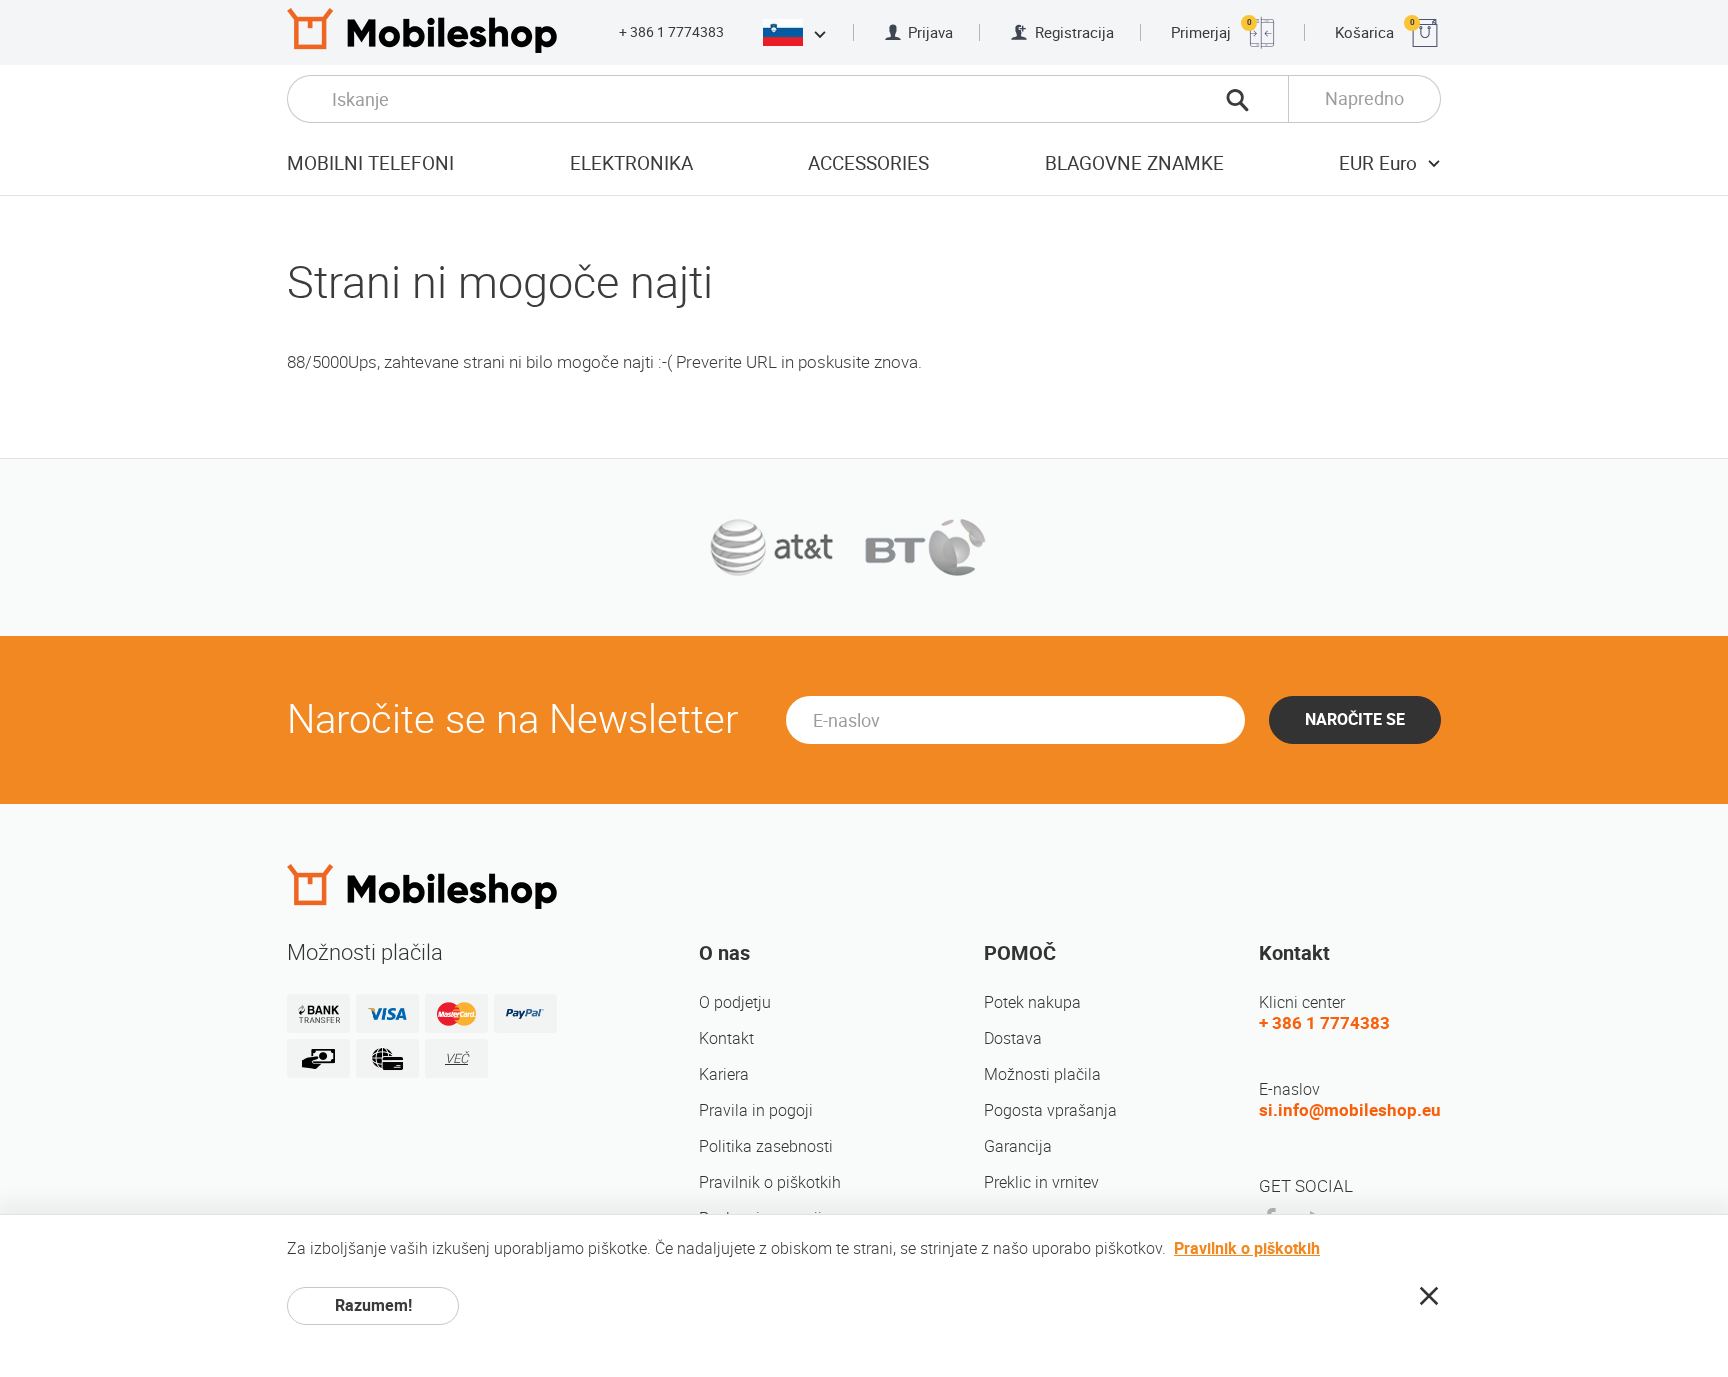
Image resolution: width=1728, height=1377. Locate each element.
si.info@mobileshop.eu (1350, 1110)
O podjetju (735, 1002)
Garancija (1018, 1146)
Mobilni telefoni (370, 163)
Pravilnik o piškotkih (770, 1182)
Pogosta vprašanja (1050, 1110)
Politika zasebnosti (766, 1146)
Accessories (868, 163)
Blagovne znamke (1134, 163)
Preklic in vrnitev (1041, 1182)
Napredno (1364, 98)
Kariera (724, 1074)
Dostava (1013, 1038)
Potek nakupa (1032, 1002)
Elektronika (631, 163)
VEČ (456, 1058)
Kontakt (726, 1038)
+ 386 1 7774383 (671, 32)
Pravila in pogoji (756, 1110)
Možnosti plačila (1042, 1074)
